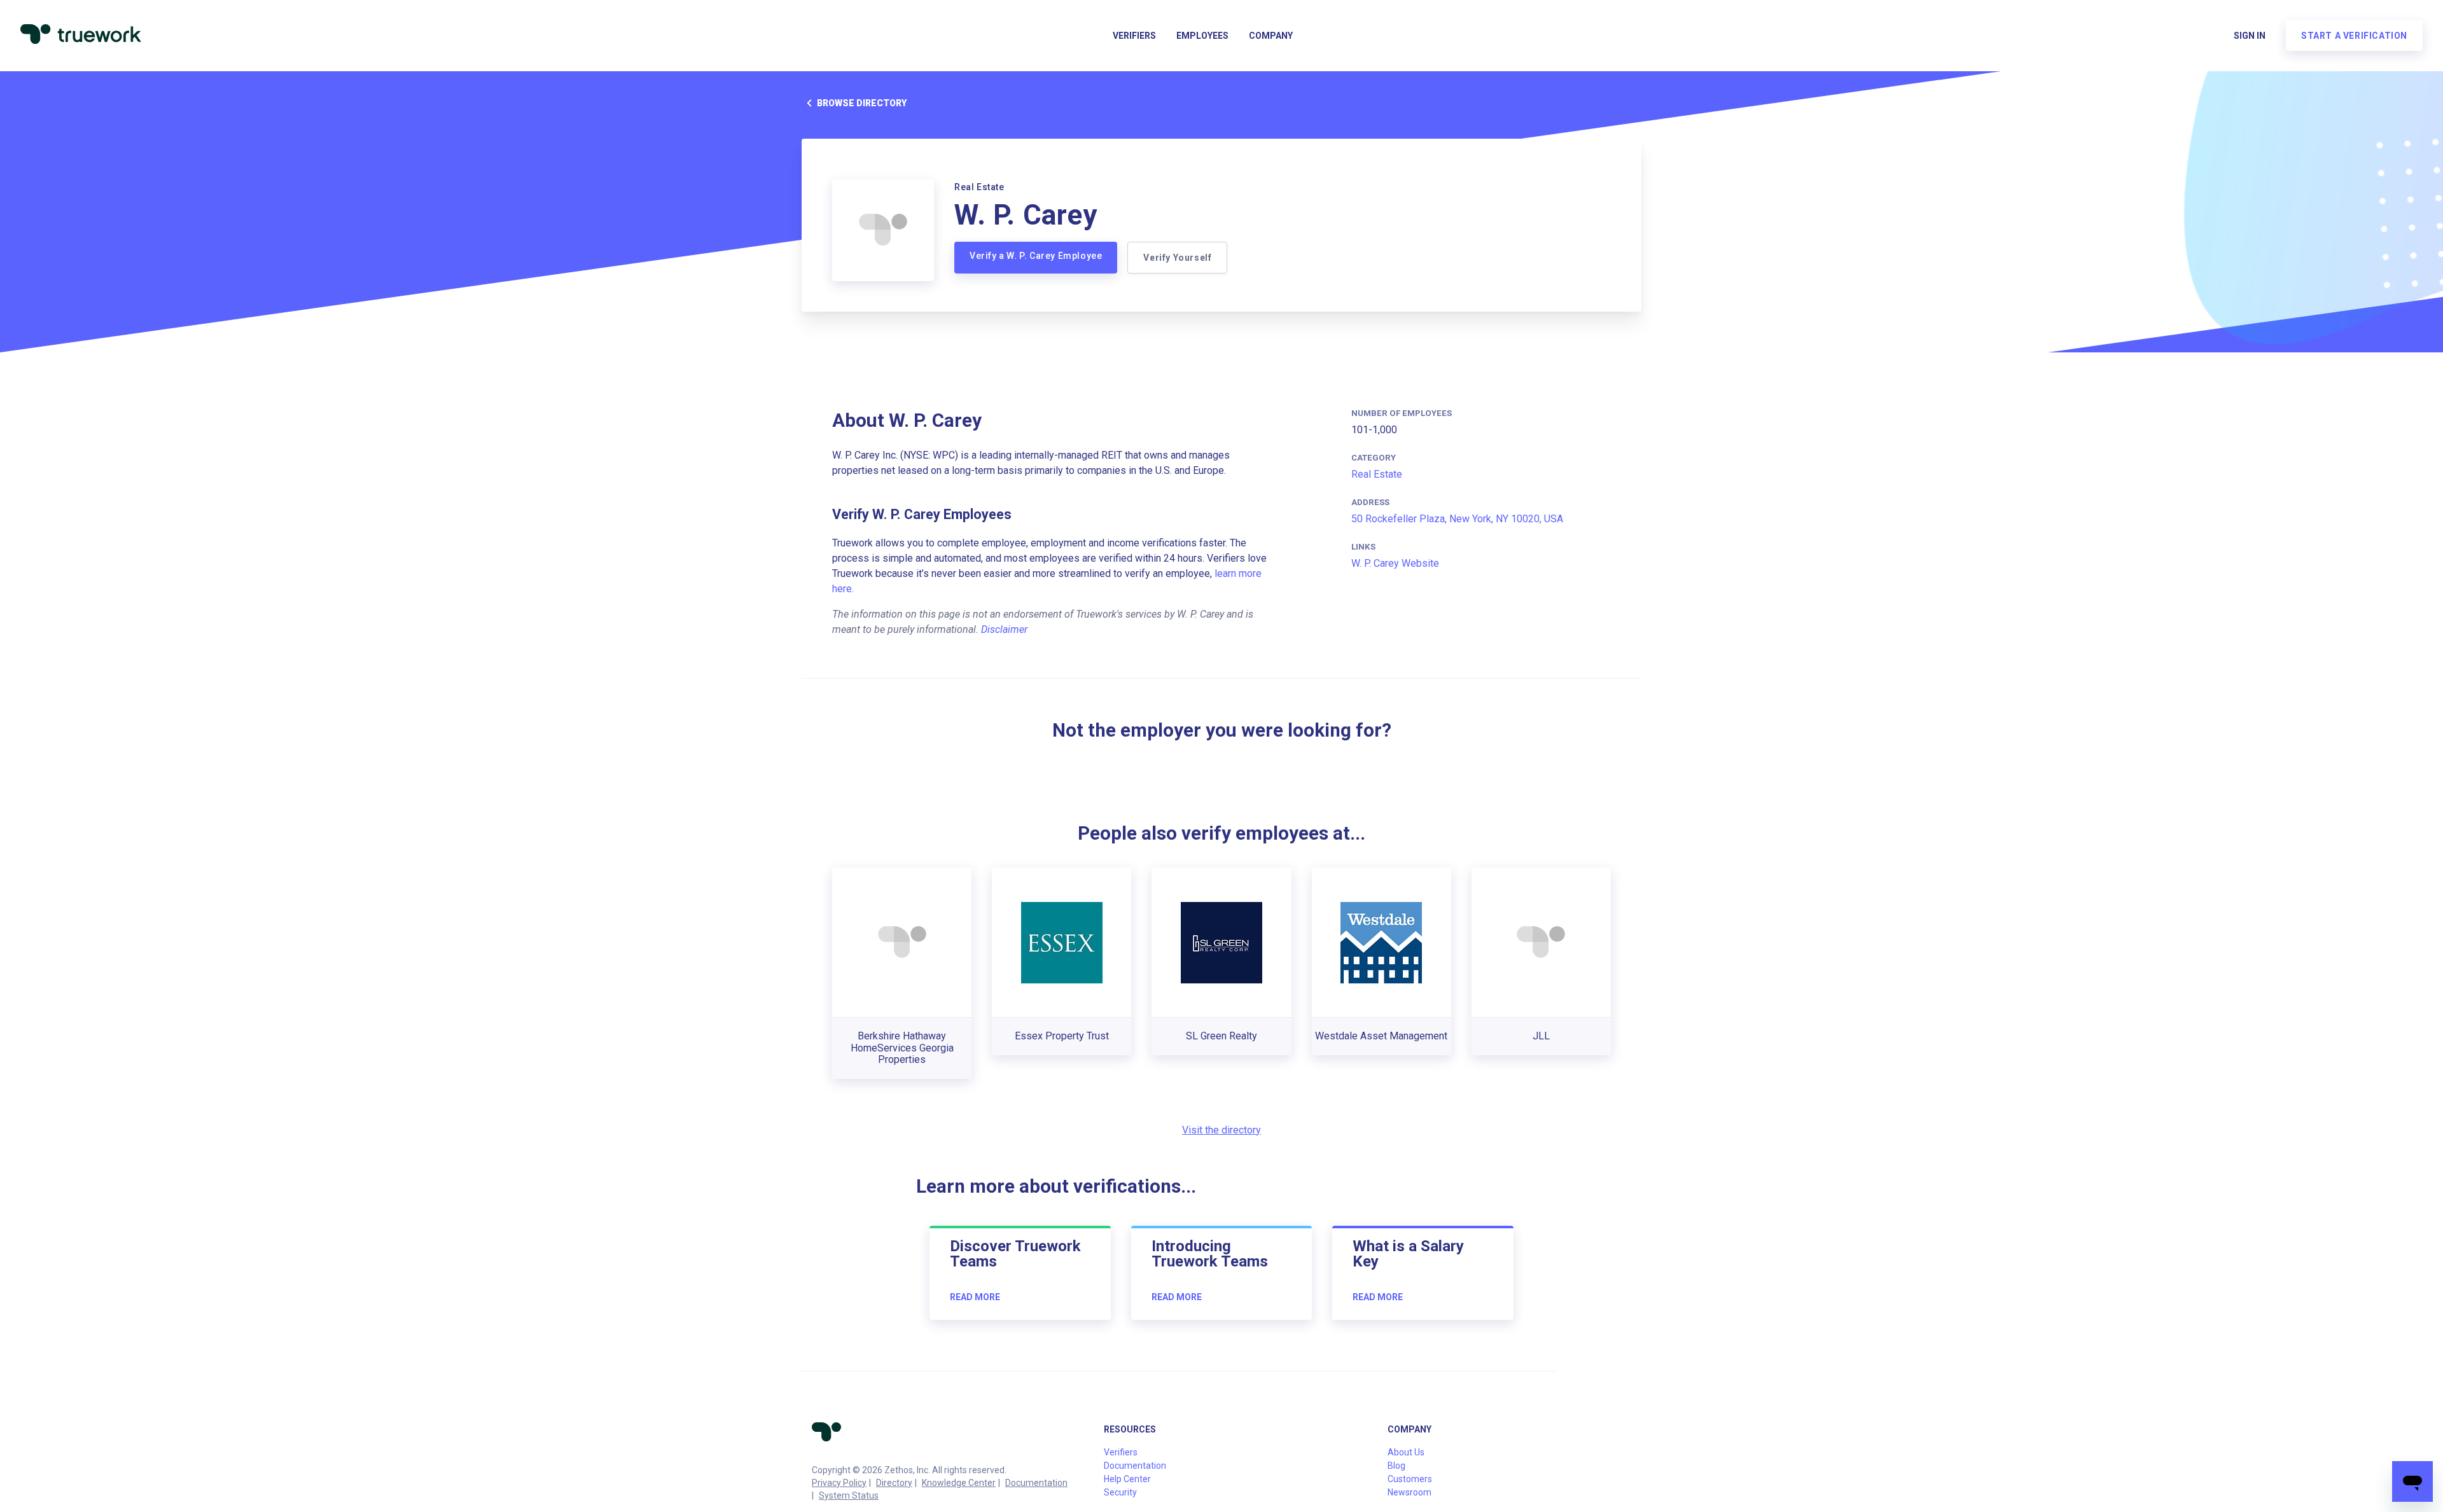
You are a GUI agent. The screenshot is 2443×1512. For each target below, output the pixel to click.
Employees (1202, 36)
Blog (1396, 1466)
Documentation (1036, 1483)
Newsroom (1409, 1492)
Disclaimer (1004, 629)
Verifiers (1134, 36)
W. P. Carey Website (1395, 563)
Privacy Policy (839, 1483)
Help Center (1127, 1479)
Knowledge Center (959, 1483)
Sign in (2250, 36)
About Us (1406, 1452)
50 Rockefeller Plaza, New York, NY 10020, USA (1457, 519)
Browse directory (862, 103)
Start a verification (2354, 36)
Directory (894, 1483)
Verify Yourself (1177, 258)
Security (1120, 1492)
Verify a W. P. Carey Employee (1036, 256)
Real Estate (1377, 474)
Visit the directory (1221, 1130)
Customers (1410, 1479)
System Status (849, 1495)
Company (1271, 36)
